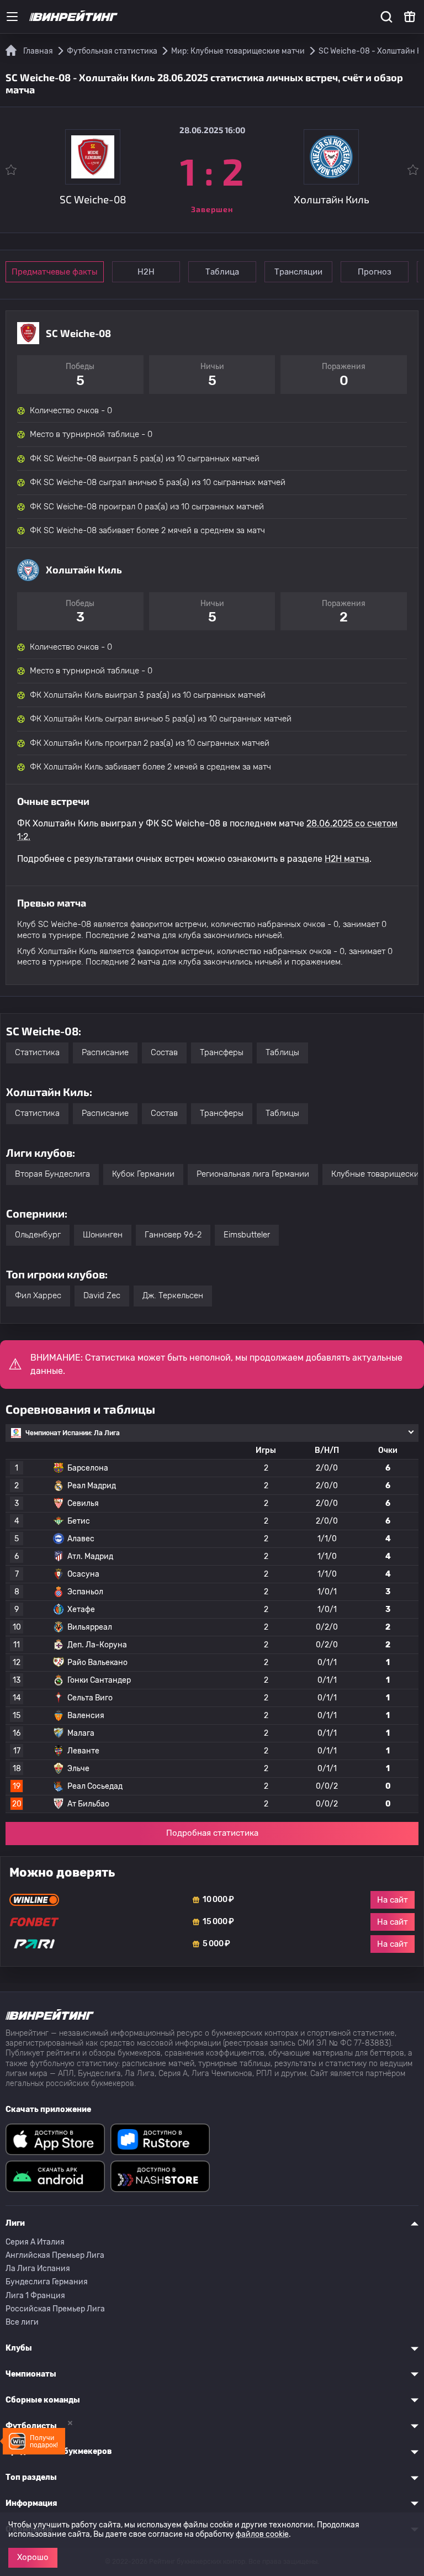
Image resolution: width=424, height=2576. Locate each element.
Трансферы (222, 1052)
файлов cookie (262, 2534)
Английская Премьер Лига (55, 2255)
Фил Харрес (38, 1295)
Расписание (105, 1052)
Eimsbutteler (247, 1235)
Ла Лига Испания (38, 2269)
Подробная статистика (212, 1833)
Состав (164, 1052)
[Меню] (12, 17)
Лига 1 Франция (35, 2296)
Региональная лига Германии (253, 1174)
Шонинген (103, 1235)
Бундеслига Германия (47, 2282)
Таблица (222, 272)
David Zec (102, 1295)
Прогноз (375, 272)
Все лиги (22, 2322)
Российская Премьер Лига (55, 2309)
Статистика (37, 1052)
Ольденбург (38, 1235)
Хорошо (33, 2557)
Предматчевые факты (55, 272)
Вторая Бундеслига (52, 1174)
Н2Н (146, 272)
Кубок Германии (143, 1174)
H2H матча (347, 859)
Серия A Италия (35, 2242)
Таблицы (282, 1052)
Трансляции (298, 272)
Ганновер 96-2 (173, 1235)
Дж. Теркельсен (173, 1295)
